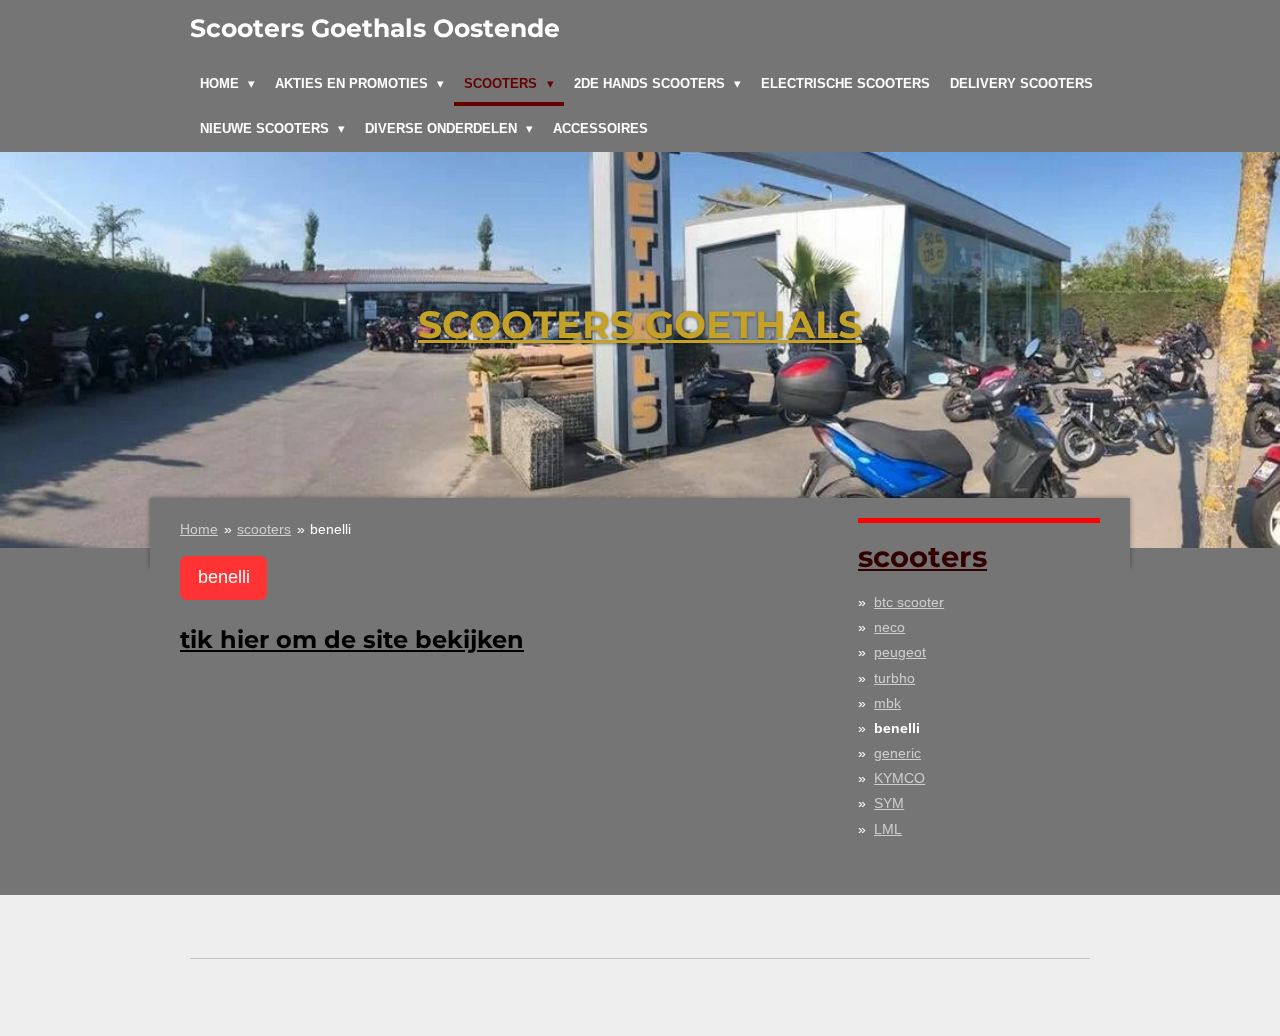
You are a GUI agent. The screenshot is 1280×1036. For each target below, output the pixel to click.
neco (889, 627)
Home (199, 529)
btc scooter (909, 602)
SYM (889, 803)
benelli (330, 529)
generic (897, 753)
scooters (264, 529)
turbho (894, 678)
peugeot (900, 652)
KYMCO (899, 778)
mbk (887, 703)
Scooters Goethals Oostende (375, 28)
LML (888, 829)
